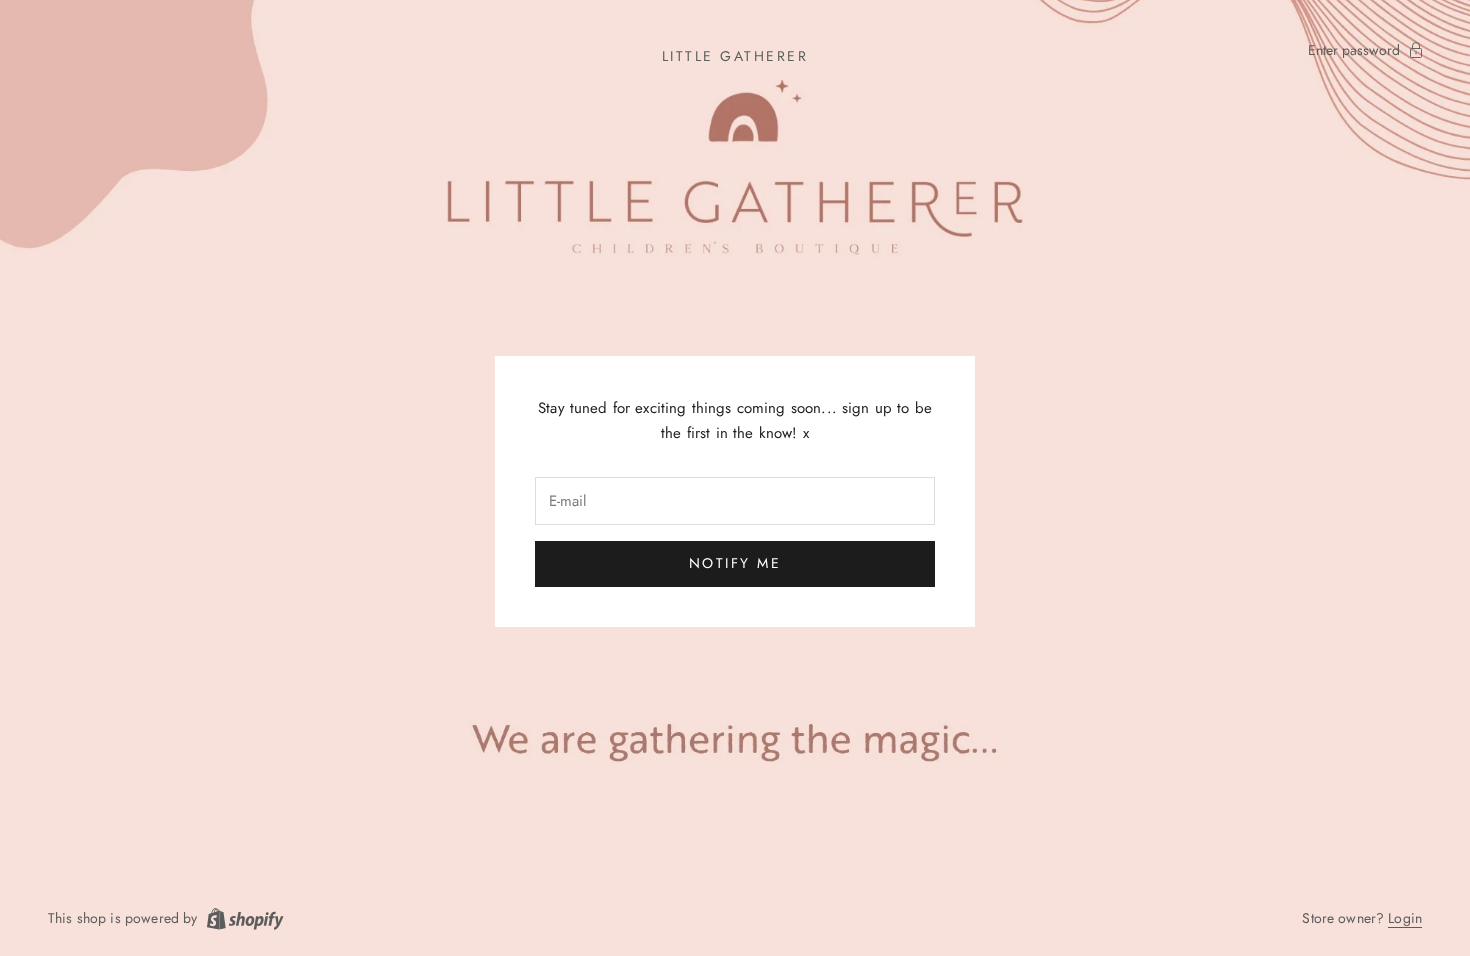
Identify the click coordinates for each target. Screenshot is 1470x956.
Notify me (735, 563)
